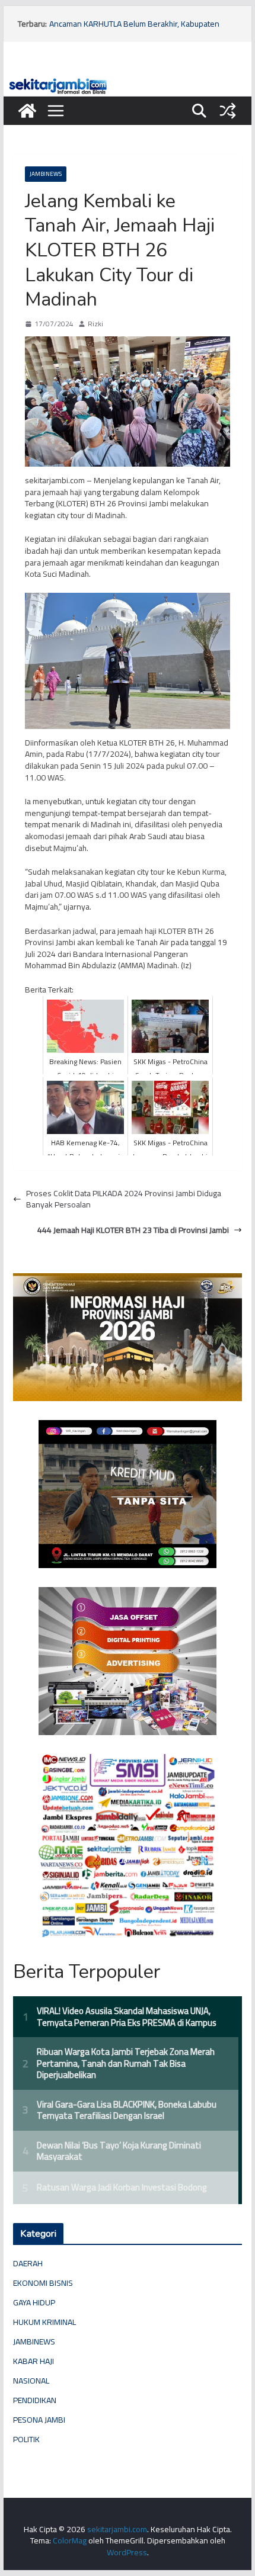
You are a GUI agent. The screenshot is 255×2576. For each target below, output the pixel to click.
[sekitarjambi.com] (127, 81)
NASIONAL (31, 2381)
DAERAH (28, 2263)
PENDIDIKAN (35, 2400)
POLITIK (26, 2439)
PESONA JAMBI (39, 2420)
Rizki (95, 324)
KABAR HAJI (34, 2361)
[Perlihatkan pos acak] (228, 111)
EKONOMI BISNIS (43, 2283)
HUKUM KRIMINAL (44, 2322)
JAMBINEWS (46, 174)
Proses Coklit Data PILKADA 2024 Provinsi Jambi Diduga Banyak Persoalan (124, 1199)
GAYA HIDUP (34, 2302)
